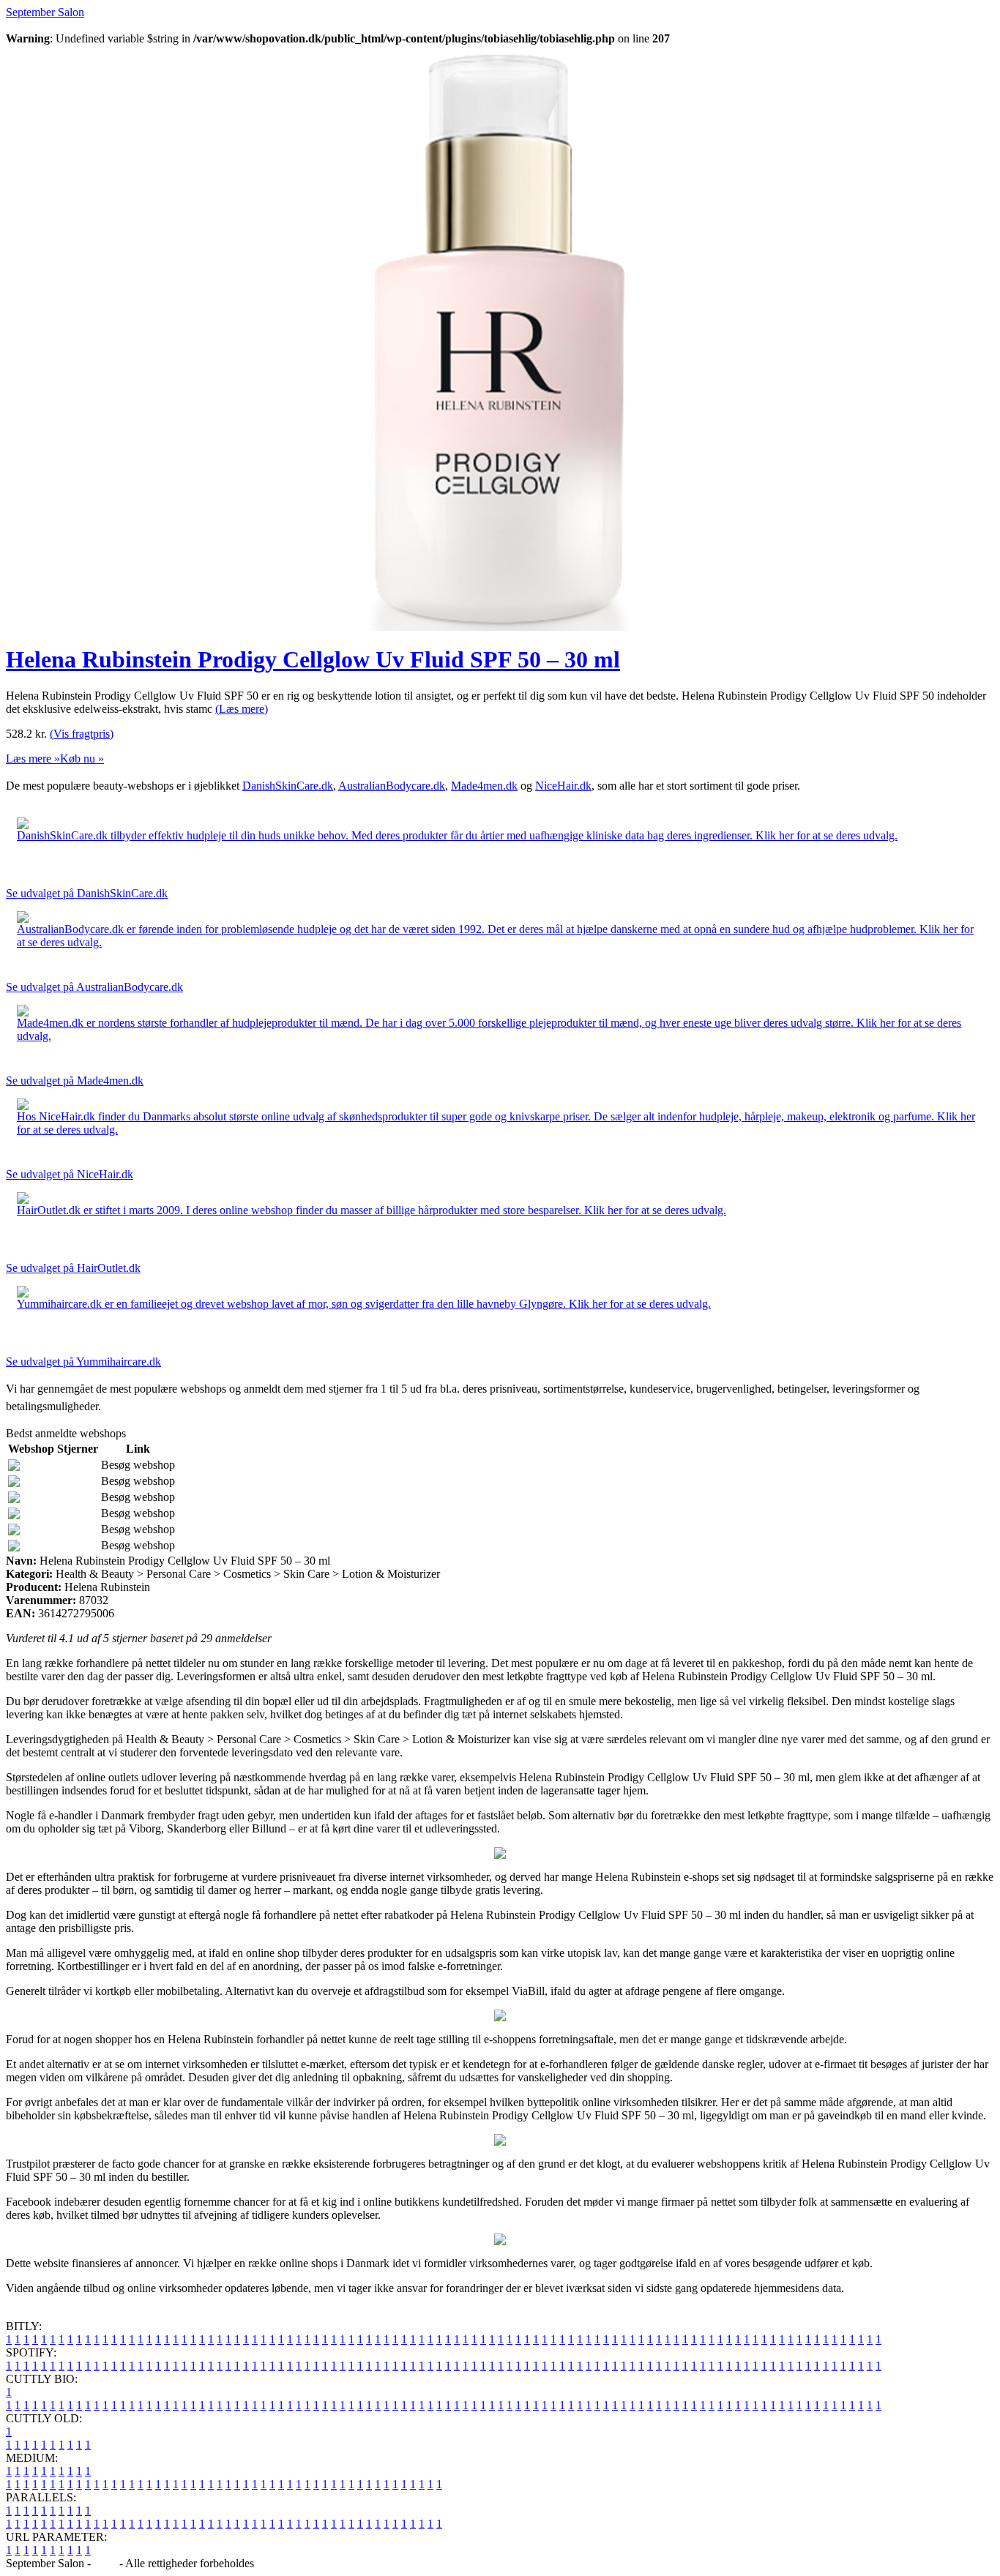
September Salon (45, 12)
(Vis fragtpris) (82, 734)
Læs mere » (33, 759)
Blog (105, 2563)
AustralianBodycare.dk (392, 786)
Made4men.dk (484, 786)
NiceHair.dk (563, 786)
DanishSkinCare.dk (288, 786)
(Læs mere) (242, 709)
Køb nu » (82, 759)
